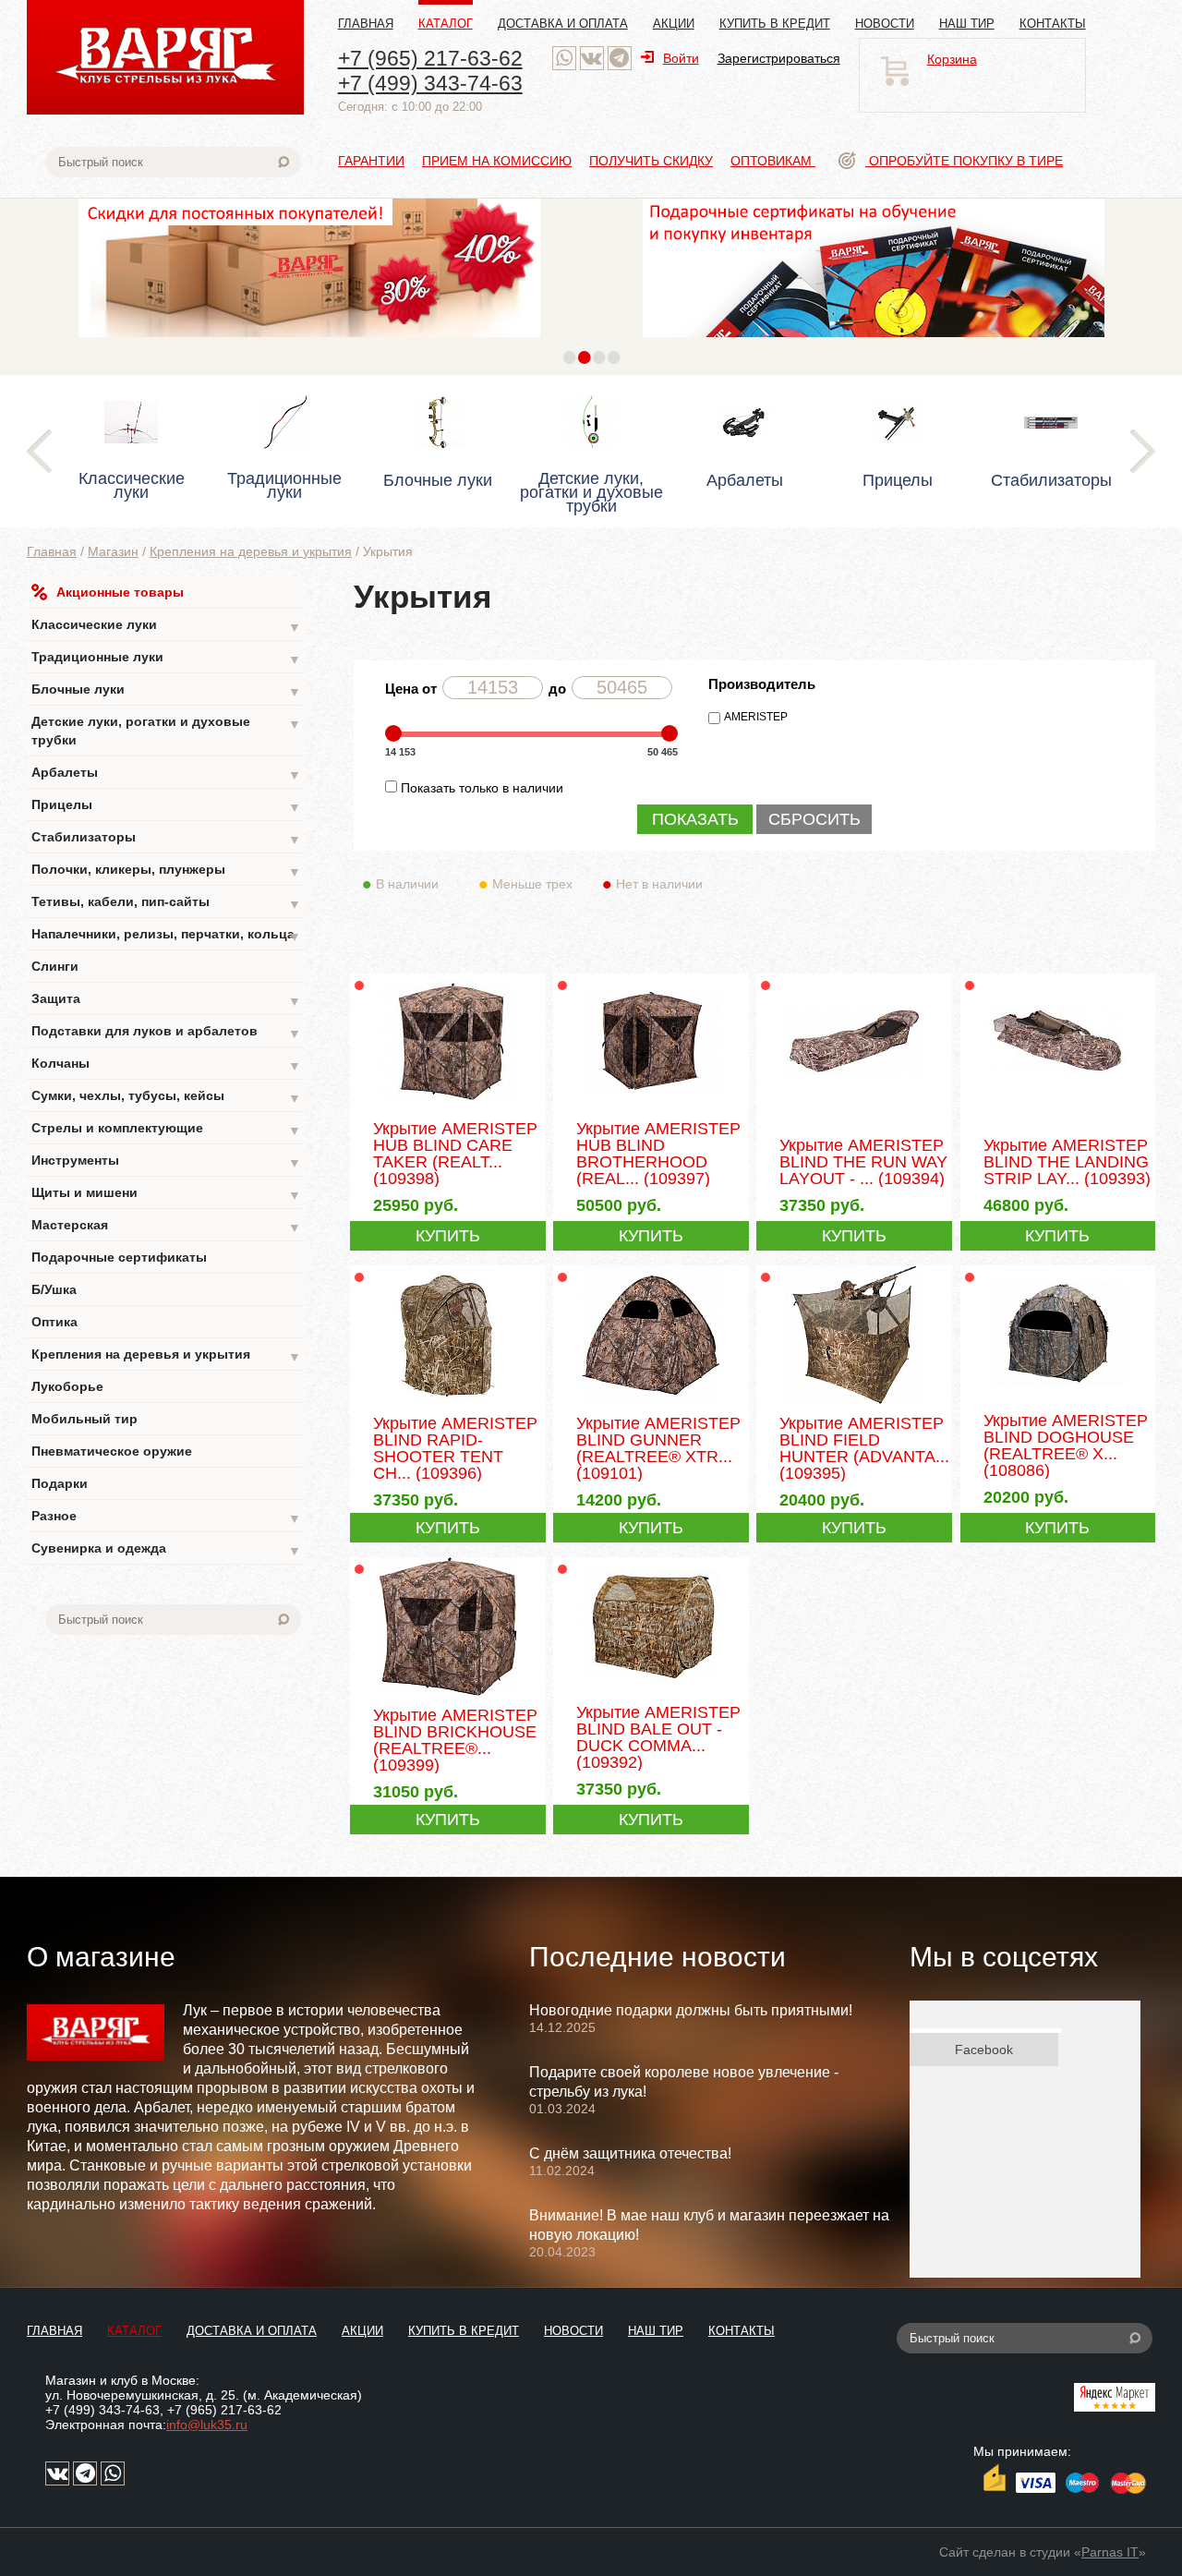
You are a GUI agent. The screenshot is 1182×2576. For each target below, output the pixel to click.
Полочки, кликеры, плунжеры (166, 871)
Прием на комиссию (497, 161)
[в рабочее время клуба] (564, 58)
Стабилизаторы (166, 838)
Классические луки (166, 626)
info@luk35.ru (207, 2425)
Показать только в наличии (482, 788)
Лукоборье (67, 1386)
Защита (166, 1000)
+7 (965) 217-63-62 (430, 58)
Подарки (60, 1483)
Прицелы (166, 806)
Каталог (446, 24)
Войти (681, 58)
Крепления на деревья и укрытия (251, 551)
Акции (674, 24)
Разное (166, 1517)
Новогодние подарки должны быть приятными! (691, 2010)
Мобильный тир (84, 1419)
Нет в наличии (659, 884)
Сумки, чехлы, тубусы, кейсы (166, 1097)
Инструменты (166, 1161)
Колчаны (166, 1064)
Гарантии (371, 161)
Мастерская (166, 1226)
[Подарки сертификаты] (874, 342)
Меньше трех (532, 884)
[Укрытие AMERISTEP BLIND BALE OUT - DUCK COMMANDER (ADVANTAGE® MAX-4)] (651, 1691)
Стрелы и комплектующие (166, 1129)
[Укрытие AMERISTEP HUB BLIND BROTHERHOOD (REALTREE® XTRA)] (651, 1107)
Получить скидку (651, 161)
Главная (366, 24)
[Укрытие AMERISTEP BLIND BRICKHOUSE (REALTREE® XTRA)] (447, 1694)
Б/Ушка (54, 1289)
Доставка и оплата (563, 24)
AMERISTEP (756, 717)
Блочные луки (166, 690)
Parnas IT (1110, 2552)
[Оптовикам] (309, 342)
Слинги (55, 966)
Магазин (113, 551)
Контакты (1053, 24)
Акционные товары (120, 592)
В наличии (407, 884)
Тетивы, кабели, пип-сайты (166, 903)
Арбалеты (166, 774)
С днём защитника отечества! (630, 2153)
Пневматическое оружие (112, 1451)
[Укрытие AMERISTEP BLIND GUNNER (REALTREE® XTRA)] (651, 1402)
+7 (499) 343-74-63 (430, 83)
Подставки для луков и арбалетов (166, 1032)
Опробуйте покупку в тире (964, 161)
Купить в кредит (775, 24)
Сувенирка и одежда (166, 1549)
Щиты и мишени (166, 1194)
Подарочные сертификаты (119, 1257)
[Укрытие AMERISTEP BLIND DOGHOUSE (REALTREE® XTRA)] (1058, 1399)
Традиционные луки (166, 658)
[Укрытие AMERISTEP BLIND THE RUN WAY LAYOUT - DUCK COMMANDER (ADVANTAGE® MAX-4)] (854, 1107)
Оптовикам (773, 161)
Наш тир (967, 24)
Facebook (984, 2050)
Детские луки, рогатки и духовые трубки (166, 731)
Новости (885, 24)
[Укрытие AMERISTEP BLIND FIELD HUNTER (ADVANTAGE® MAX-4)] (854, 1402)
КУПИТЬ (448, 1236)
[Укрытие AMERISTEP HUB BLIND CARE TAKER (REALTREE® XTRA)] (447, 1107)
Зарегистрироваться (779, 58)
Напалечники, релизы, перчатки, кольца (166, 935)
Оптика (54, 1322)
